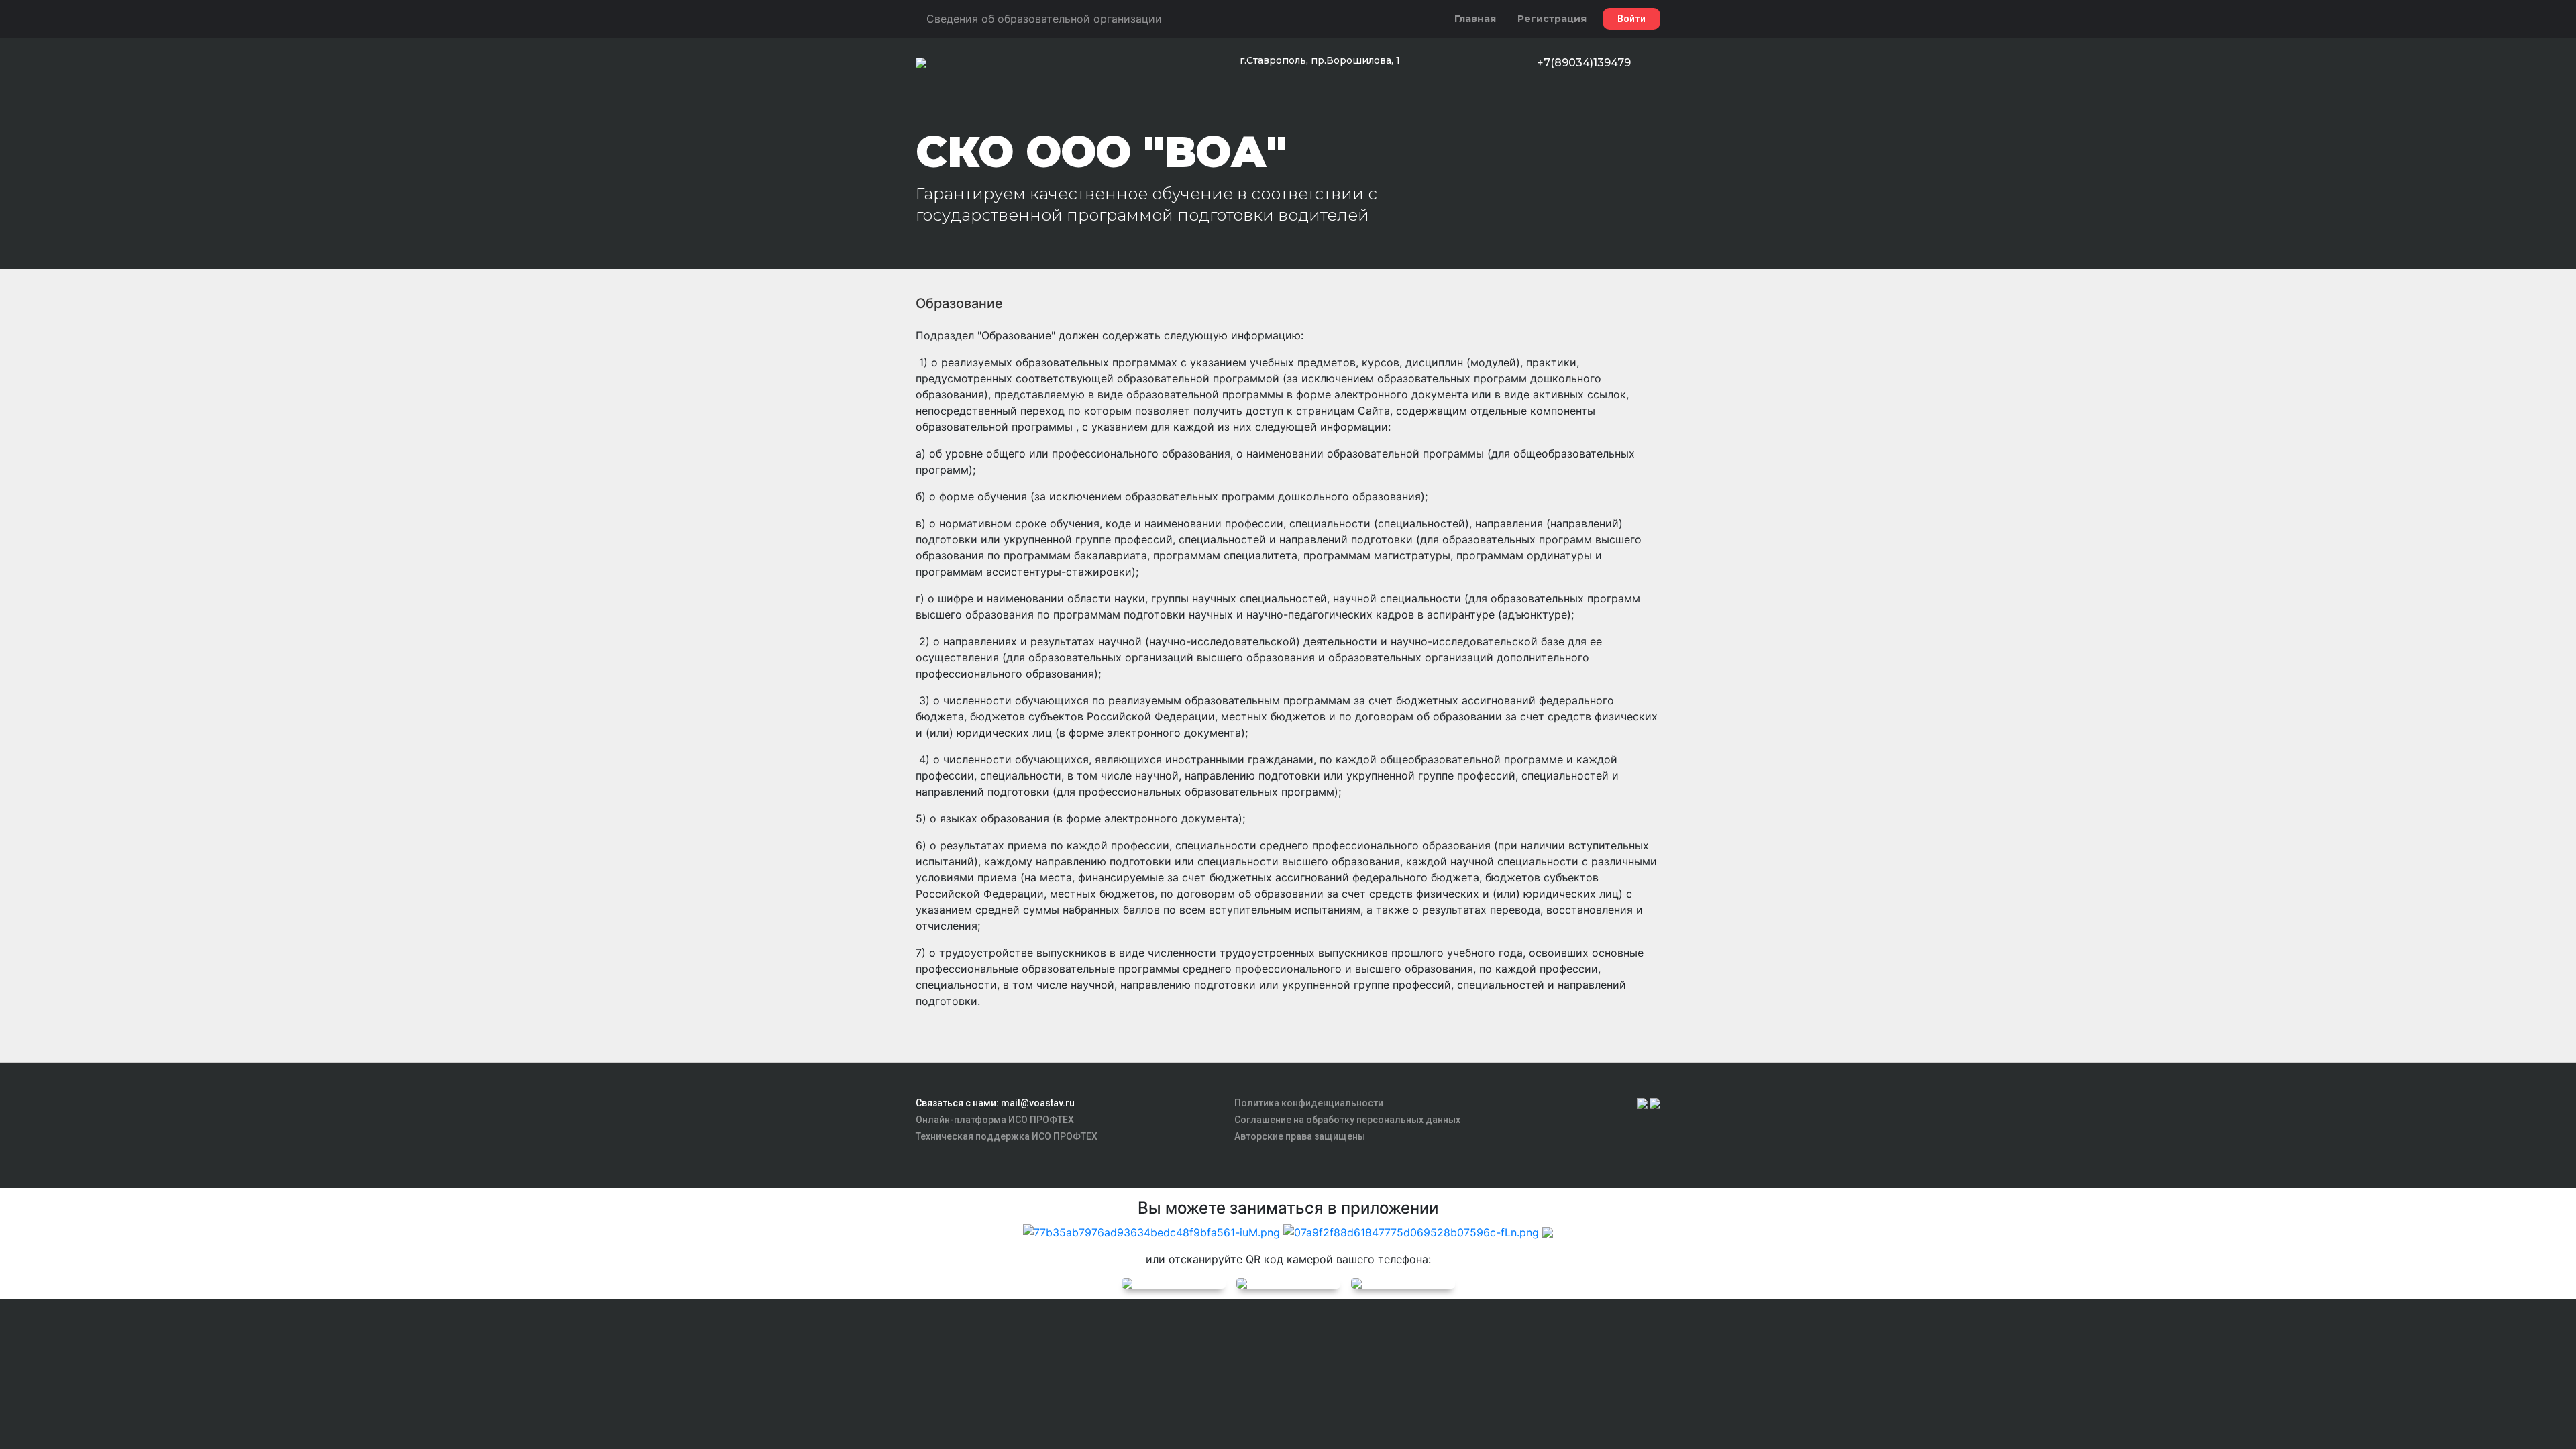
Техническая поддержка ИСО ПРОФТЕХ (1007, 1136)
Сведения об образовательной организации (1044, 19)
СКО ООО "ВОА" (1102, 152)
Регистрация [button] (1552, 19)
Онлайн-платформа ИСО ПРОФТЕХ (995, 1120)
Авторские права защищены (1300, 1136)
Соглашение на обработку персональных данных (1347, 1120)
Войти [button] (1631, 19)
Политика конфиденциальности (1309, 1103)
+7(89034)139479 (1584, 63)
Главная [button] (1475, 19)
